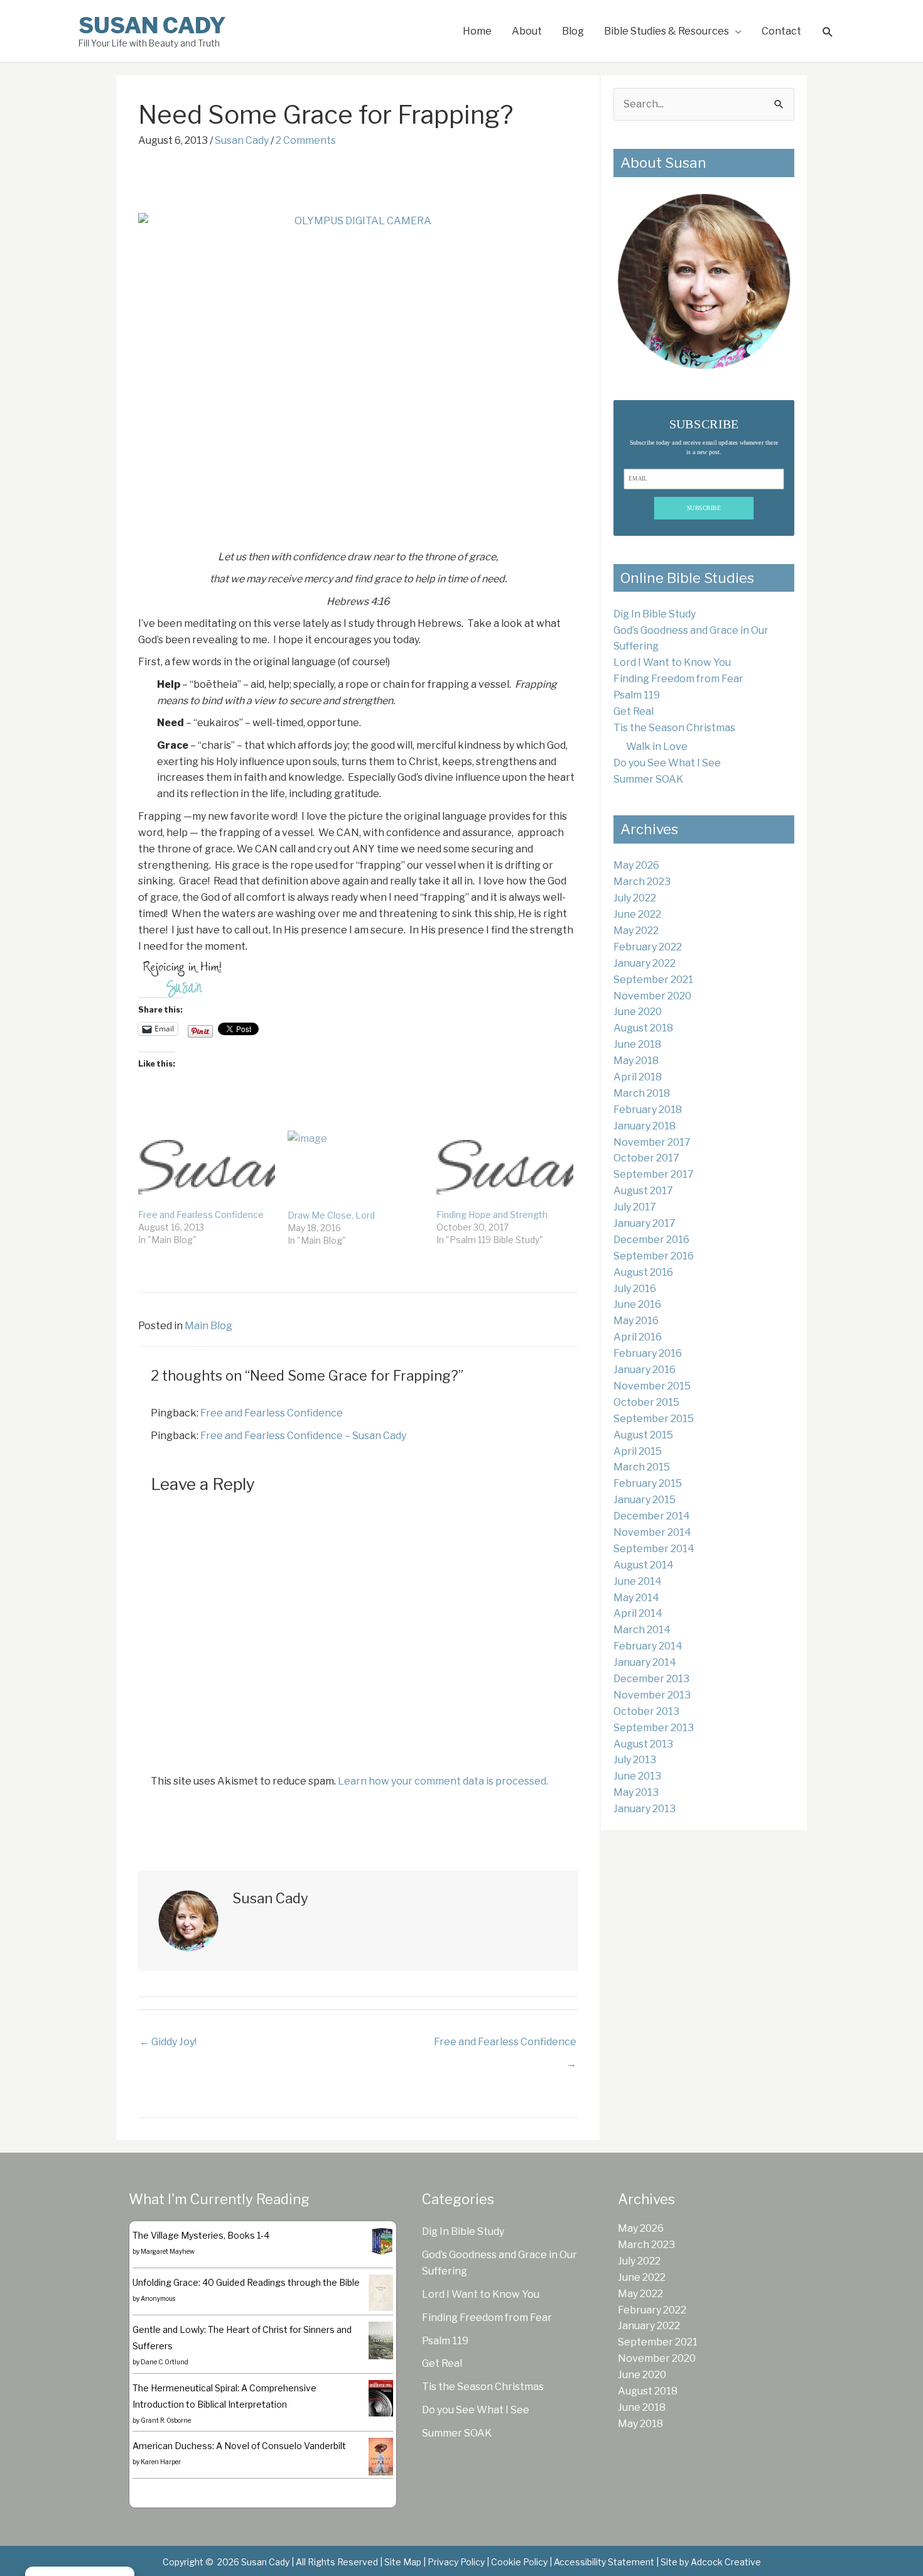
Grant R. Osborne (166, 2420)
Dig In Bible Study (655, 614)
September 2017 (654, 1174)
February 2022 (648, 947)
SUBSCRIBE (704, 508)
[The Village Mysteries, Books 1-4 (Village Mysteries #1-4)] (381, 2240)
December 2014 (652, 1516)
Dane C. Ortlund (165, 2362)
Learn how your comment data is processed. (443, 1781)
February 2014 (648, 1646)
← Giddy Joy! (168, 2042)
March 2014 (642, 1630)
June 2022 (637, 914)
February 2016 (648, 1353)
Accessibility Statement (604, 2562)
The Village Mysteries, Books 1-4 (201, 2235)
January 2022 (645, 963)
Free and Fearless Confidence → (505, 2045)
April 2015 (638, 1451)
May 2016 (636, 1321)
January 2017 (645, 1223)
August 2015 (643, 1435)
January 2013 (645, 1809)
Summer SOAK (648, 779)
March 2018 (642, 1093)
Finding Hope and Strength (492, 1215)
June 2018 (637, 1044)
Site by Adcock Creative (710, 2562)
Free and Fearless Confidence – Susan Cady (303, 1436)
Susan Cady (152, 25)
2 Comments (306, 140)
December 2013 (651, 1679)
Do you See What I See (667, 763)
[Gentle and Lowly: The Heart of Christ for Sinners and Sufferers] (381, 2340)
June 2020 (638, 1012)
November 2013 (652, 1695)
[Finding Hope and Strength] (505, 1170)
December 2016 (651, 1240)
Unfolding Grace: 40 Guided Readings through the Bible (246, 2282)
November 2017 (652, 1142)
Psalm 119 (637, 695)
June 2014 (638, 1581)
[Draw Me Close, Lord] (356, 1170)
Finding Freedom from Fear (678, 679)
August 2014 (644, 1565)
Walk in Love (657, 747)
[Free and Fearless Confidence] (207, 1170)
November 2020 (652, 996)
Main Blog (208, 1326)
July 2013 (635, 1760)
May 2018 (636, 1061)
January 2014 (645, 1662)
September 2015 (654, 1419)
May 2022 (636, 931)
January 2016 (645, 1370)
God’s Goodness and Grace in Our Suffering (499, 2263)
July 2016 (635, 1289)
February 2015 (648, 1483)
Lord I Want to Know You (672, 662)
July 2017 (635, 1207)
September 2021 (653, 980)
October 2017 (646, 1158)
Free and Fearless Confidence (201, 1215)
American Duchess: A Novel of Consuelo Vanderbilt (239, 2446)
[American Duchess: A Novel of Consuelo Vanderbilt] (381, 2456)
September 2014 (654, 1549)
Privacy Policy (456, 2562)
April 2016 (638, 1337)
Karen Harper (161, 2462)
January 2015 (645, 1500)
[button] (828, 32)
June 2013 (637, 1776)
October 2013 (646, 1711)
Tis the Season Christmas (674, 728)
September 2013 (654, 1728)
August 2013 (643, 1744)
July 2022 (635, 898)
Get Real (634, 711)
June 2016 (637, 1304)
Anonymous (158, 2298)
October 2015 (646, 1402)
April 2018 (638, 1077)
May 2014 (636, 1598)
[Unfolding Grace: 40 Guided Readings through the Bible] (381, 2292)
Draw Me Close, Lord (331, 1215)
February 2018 (648, 1110)
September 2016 (654, 1256)
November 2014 (652, 1532)
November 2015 (652, 1386)
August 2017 (643, 1191)
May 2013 (636, 1792)
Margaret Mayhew (168, 2251)
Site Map (403, 2562)
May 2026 (636, 865)
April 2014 (638, 1613)
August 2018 (643, 1028)
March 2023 (642, 882)
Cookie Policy (519, 2562)
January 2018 (645, 1126)
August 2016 (643, 1272)
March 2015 (642, 1467)
